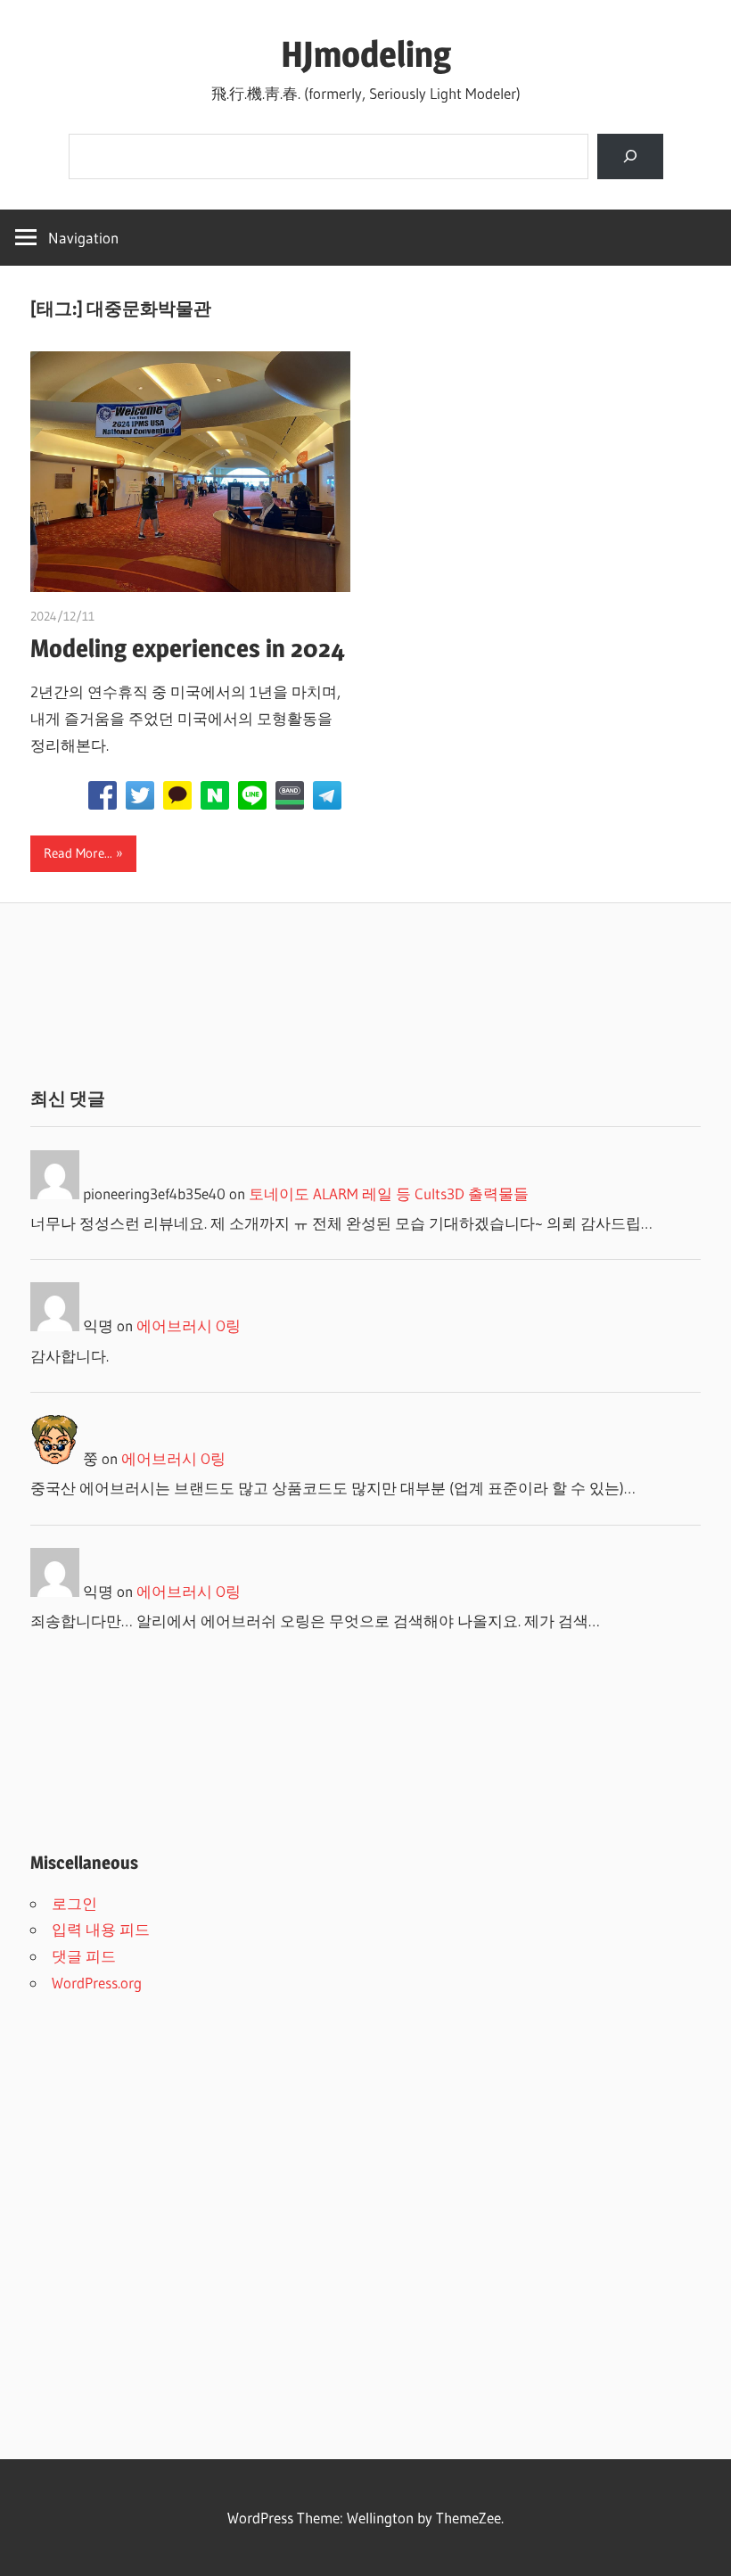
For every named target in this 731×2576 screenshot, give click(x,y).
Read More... (78, 853)
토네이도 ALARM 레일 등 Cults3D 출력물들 (389, 1193)
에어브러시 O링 (189, 1325)
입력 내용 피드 (101, 1929)
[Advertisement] (365, 995)
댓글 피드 (84, 1956)
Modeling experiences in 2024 (188, 648)
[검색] (630, 156)
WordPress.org (97, 1983)
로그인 (74, 1903)
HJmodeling (366, 54)
